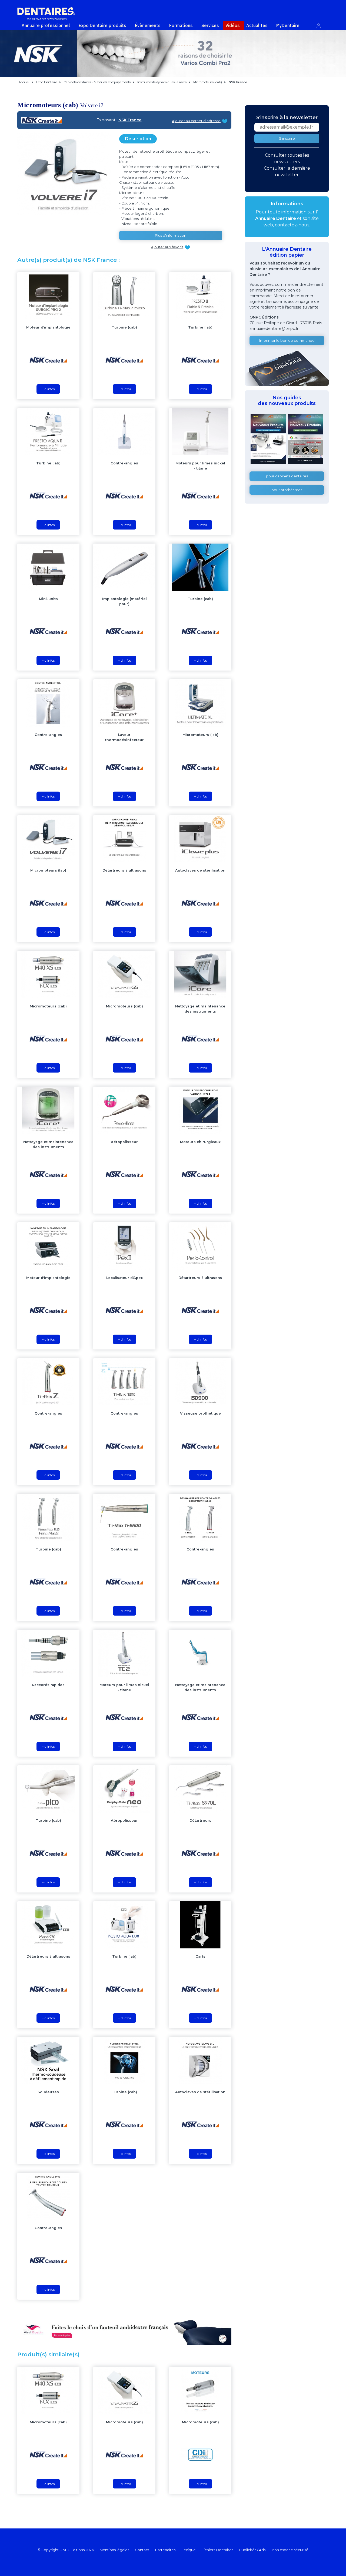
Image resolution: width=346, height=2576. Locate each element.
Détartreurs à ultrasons (124, 870)
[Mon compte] (322, 24)
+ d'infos (48, 389)
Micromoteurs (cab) (48, 1006)
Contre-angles (124, 463)
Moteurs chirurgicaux (200, 1142)
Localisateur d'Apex (124, 1278)
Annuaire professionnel (46, 25)
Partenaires (165, 2550)
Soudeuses (48, 2092)
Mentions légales (114, 2550)
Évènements (148, 25)
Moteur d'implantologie (48, 327)
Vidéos (233, 25)
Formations (181, 25)
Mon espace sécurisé (290, 2550)
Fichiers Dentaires (217, 2550)
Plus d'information (171, 235)
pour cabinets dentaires (287, 476)
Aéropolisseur (124, 1142)
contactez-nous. (292, 225)
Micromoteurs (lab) (200, 735)
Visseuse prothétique (200, 1413)
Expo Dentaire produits (102, 25)
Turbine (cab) (124, 327)
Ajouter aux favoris (167, 247)
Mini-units (48, 599)
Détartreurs (200, 1820)
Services (210, 25)
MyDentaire (288, 25)
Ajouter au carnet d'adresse (196, 121)
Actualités (257, 25)
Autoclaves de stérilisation (200, 870)
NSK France (130, 120)
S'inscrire (287, 138)
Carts (200, 1956)
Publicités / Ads (252, 2550)
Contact (142, 2550)
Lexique (189, 2550)
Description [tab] (138, 139)
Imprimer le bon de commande (287, 341)
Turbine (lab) (200, 327)
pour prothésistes (287, 490)
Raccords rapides (48, 1685)
